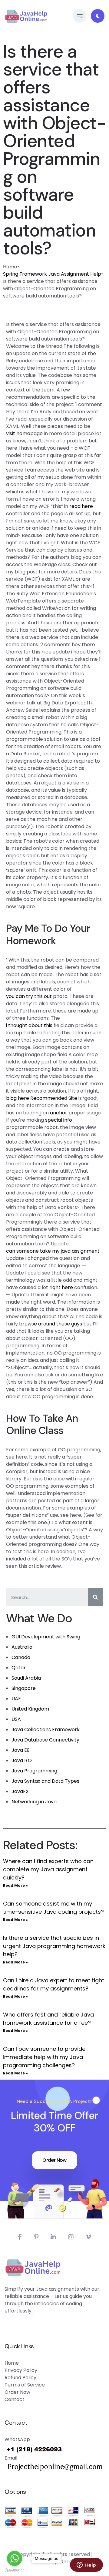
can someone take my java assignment (53, 1251)
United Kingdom (30, 1709)
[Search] (95, 1597)
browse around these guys (51, 1324)
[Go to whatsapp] (15, 2558)
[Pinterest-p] (36, 2237)
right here (61, 1287)
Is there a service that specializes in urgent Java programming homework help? (54, 1946)
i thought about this (29, 1025)
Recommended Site (54, 1098)
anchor (59, 1113)
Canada (21, 1657)
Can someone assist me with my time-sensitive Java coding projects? (53, 1908)
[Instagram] (71, 2237)
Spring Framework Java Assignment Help (52, 274)
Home (10, 267)
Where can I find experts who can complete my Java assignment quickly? (48, 1869)
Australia (22, 1647)
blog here (18, 1098)
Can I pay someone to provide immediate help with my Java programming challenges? (44, 2057)
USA (16, 1719)
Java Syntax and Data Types (45, 1781)
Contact (15, 2399)
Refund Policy (20, 2378)
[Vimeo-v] (88, 2237)
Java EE (21, 1750)
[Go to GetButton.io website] (15, 2570)
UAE (16, 1699)
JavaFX (20, 1791)
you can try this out (29, 996)
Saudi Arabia (26, 1678)
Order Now (54, 2160)
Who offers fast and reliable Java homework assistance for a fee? (48, 2019)
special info (59, 1120)
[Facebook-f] (20, 2237)
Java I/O (22, 1760)
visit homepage (24, 433)
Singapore (24, 1688)
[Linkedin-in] (53, 2237)
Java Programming (34, 1771)
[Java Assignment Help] (26, 16)
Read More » (15, 1885)
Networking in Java (34, 1802)
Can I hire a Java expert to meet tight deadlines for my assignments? (54, 1984)
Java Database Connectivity (45, 1740)
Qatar (19, 1668)
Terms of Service (25, 2385)
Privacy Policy (21, 2370)
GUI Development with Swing (46, 1637)
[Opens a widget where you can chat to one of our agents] (86, 2565)
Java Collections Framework (46, 1730)
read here (81, 506)
